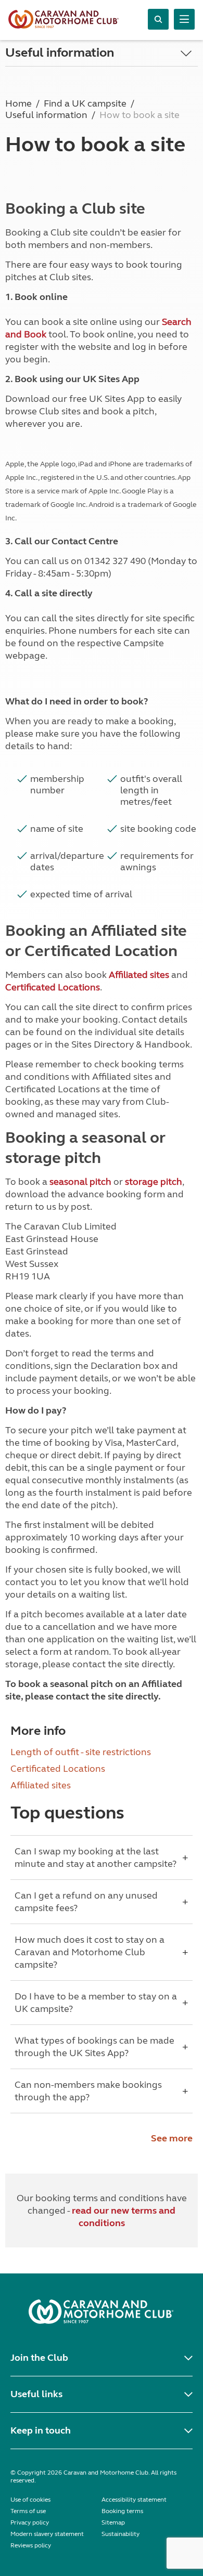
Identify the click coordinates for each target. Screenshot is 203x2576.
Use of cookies (30, 2500)
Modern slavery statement (47, 2534)
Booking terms (122, 2511)
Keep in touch (41, 2430)
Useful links (36, 2394)
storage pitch (154, 1182)
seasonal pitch (80, 1182)
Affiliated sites (139, 975)
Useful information (60, 53)
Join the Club (39, 2358)
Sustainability (120, 2534)
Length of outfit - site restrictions (81, 1752)
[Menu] (184, 19)
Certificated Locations (53, 987)
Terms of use (28, 2511)
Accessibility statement (134, 2500)
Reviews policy (31, 2545)
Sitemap (113, 2522)
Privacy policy (30, 2522)
